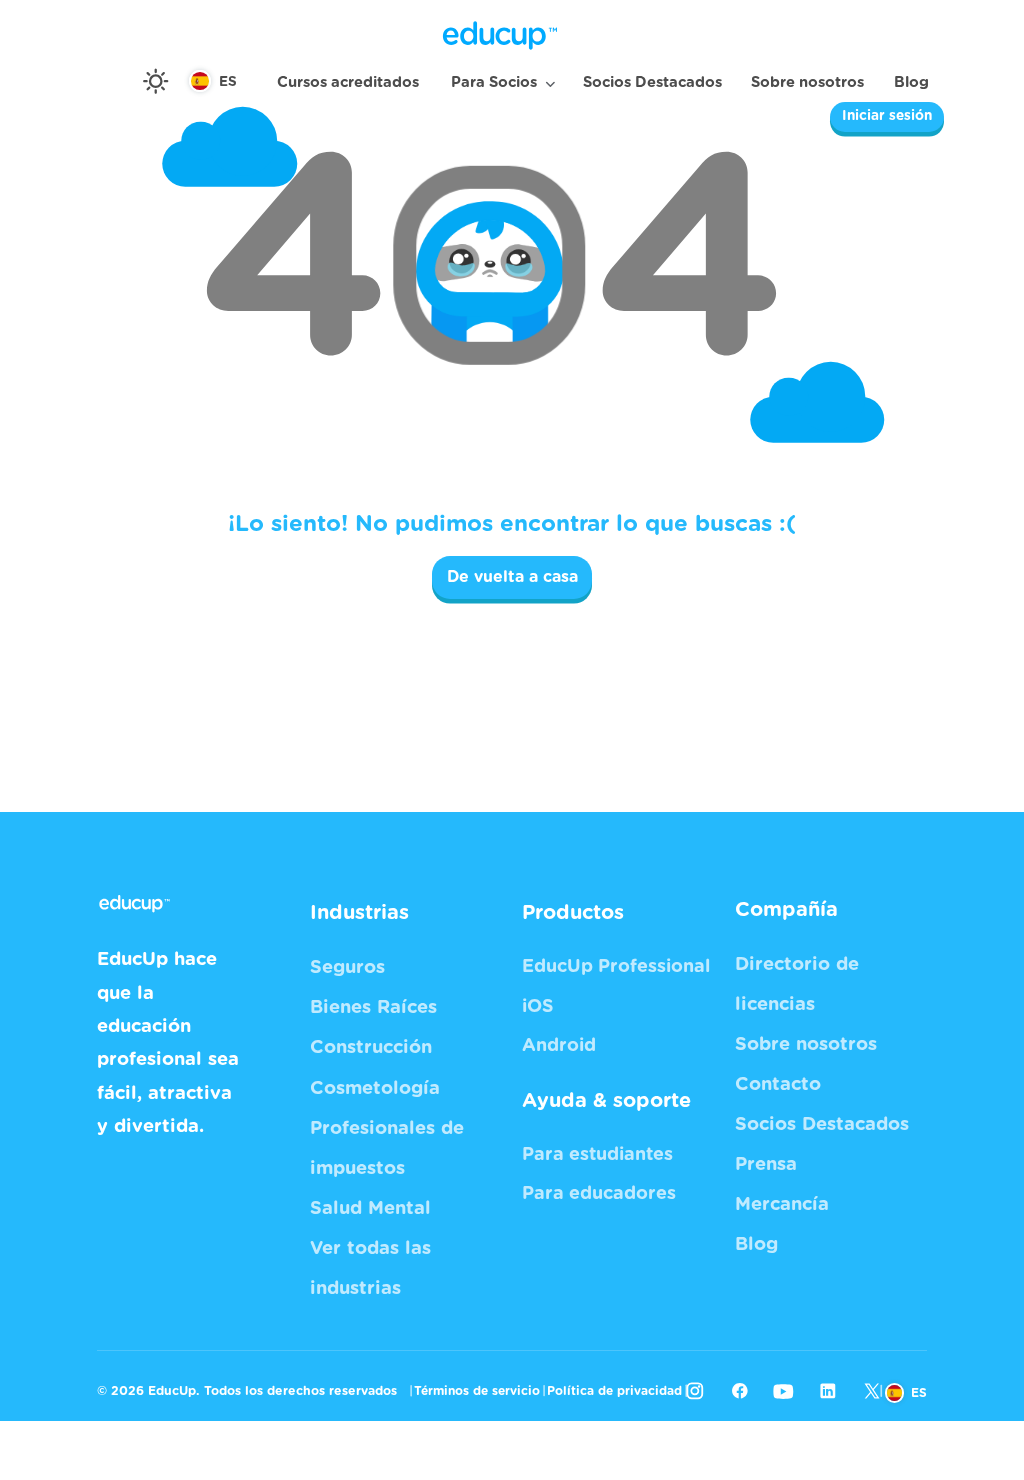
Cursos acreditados (348, 82)
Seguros (347, 967)
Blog (911, 82)
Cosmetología (375, 1088)
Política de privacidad (614, 1391)
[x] (872, 1391)
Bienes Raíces (373, 1007)
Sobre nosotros (807, 82)
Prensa (766, 1164)
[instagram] (695, 1391)
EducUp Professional (616, 967)
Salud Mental (370, 1208)
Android (559, 1046)
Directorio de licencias (797, 984)
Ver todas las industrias (370, 1268)
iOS (538, 1007)
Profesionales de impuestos (387, 1148)
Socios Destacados (652, 82)
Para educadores (599, 1194)
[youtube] (783, 1391)
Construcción (371, 1047)
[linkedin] (828, 1391)
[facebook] (739, 1391)
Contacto (778, 1084)
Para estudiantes (597, 1155)
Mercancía (782, 1204)
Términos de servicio (477, 1391)
